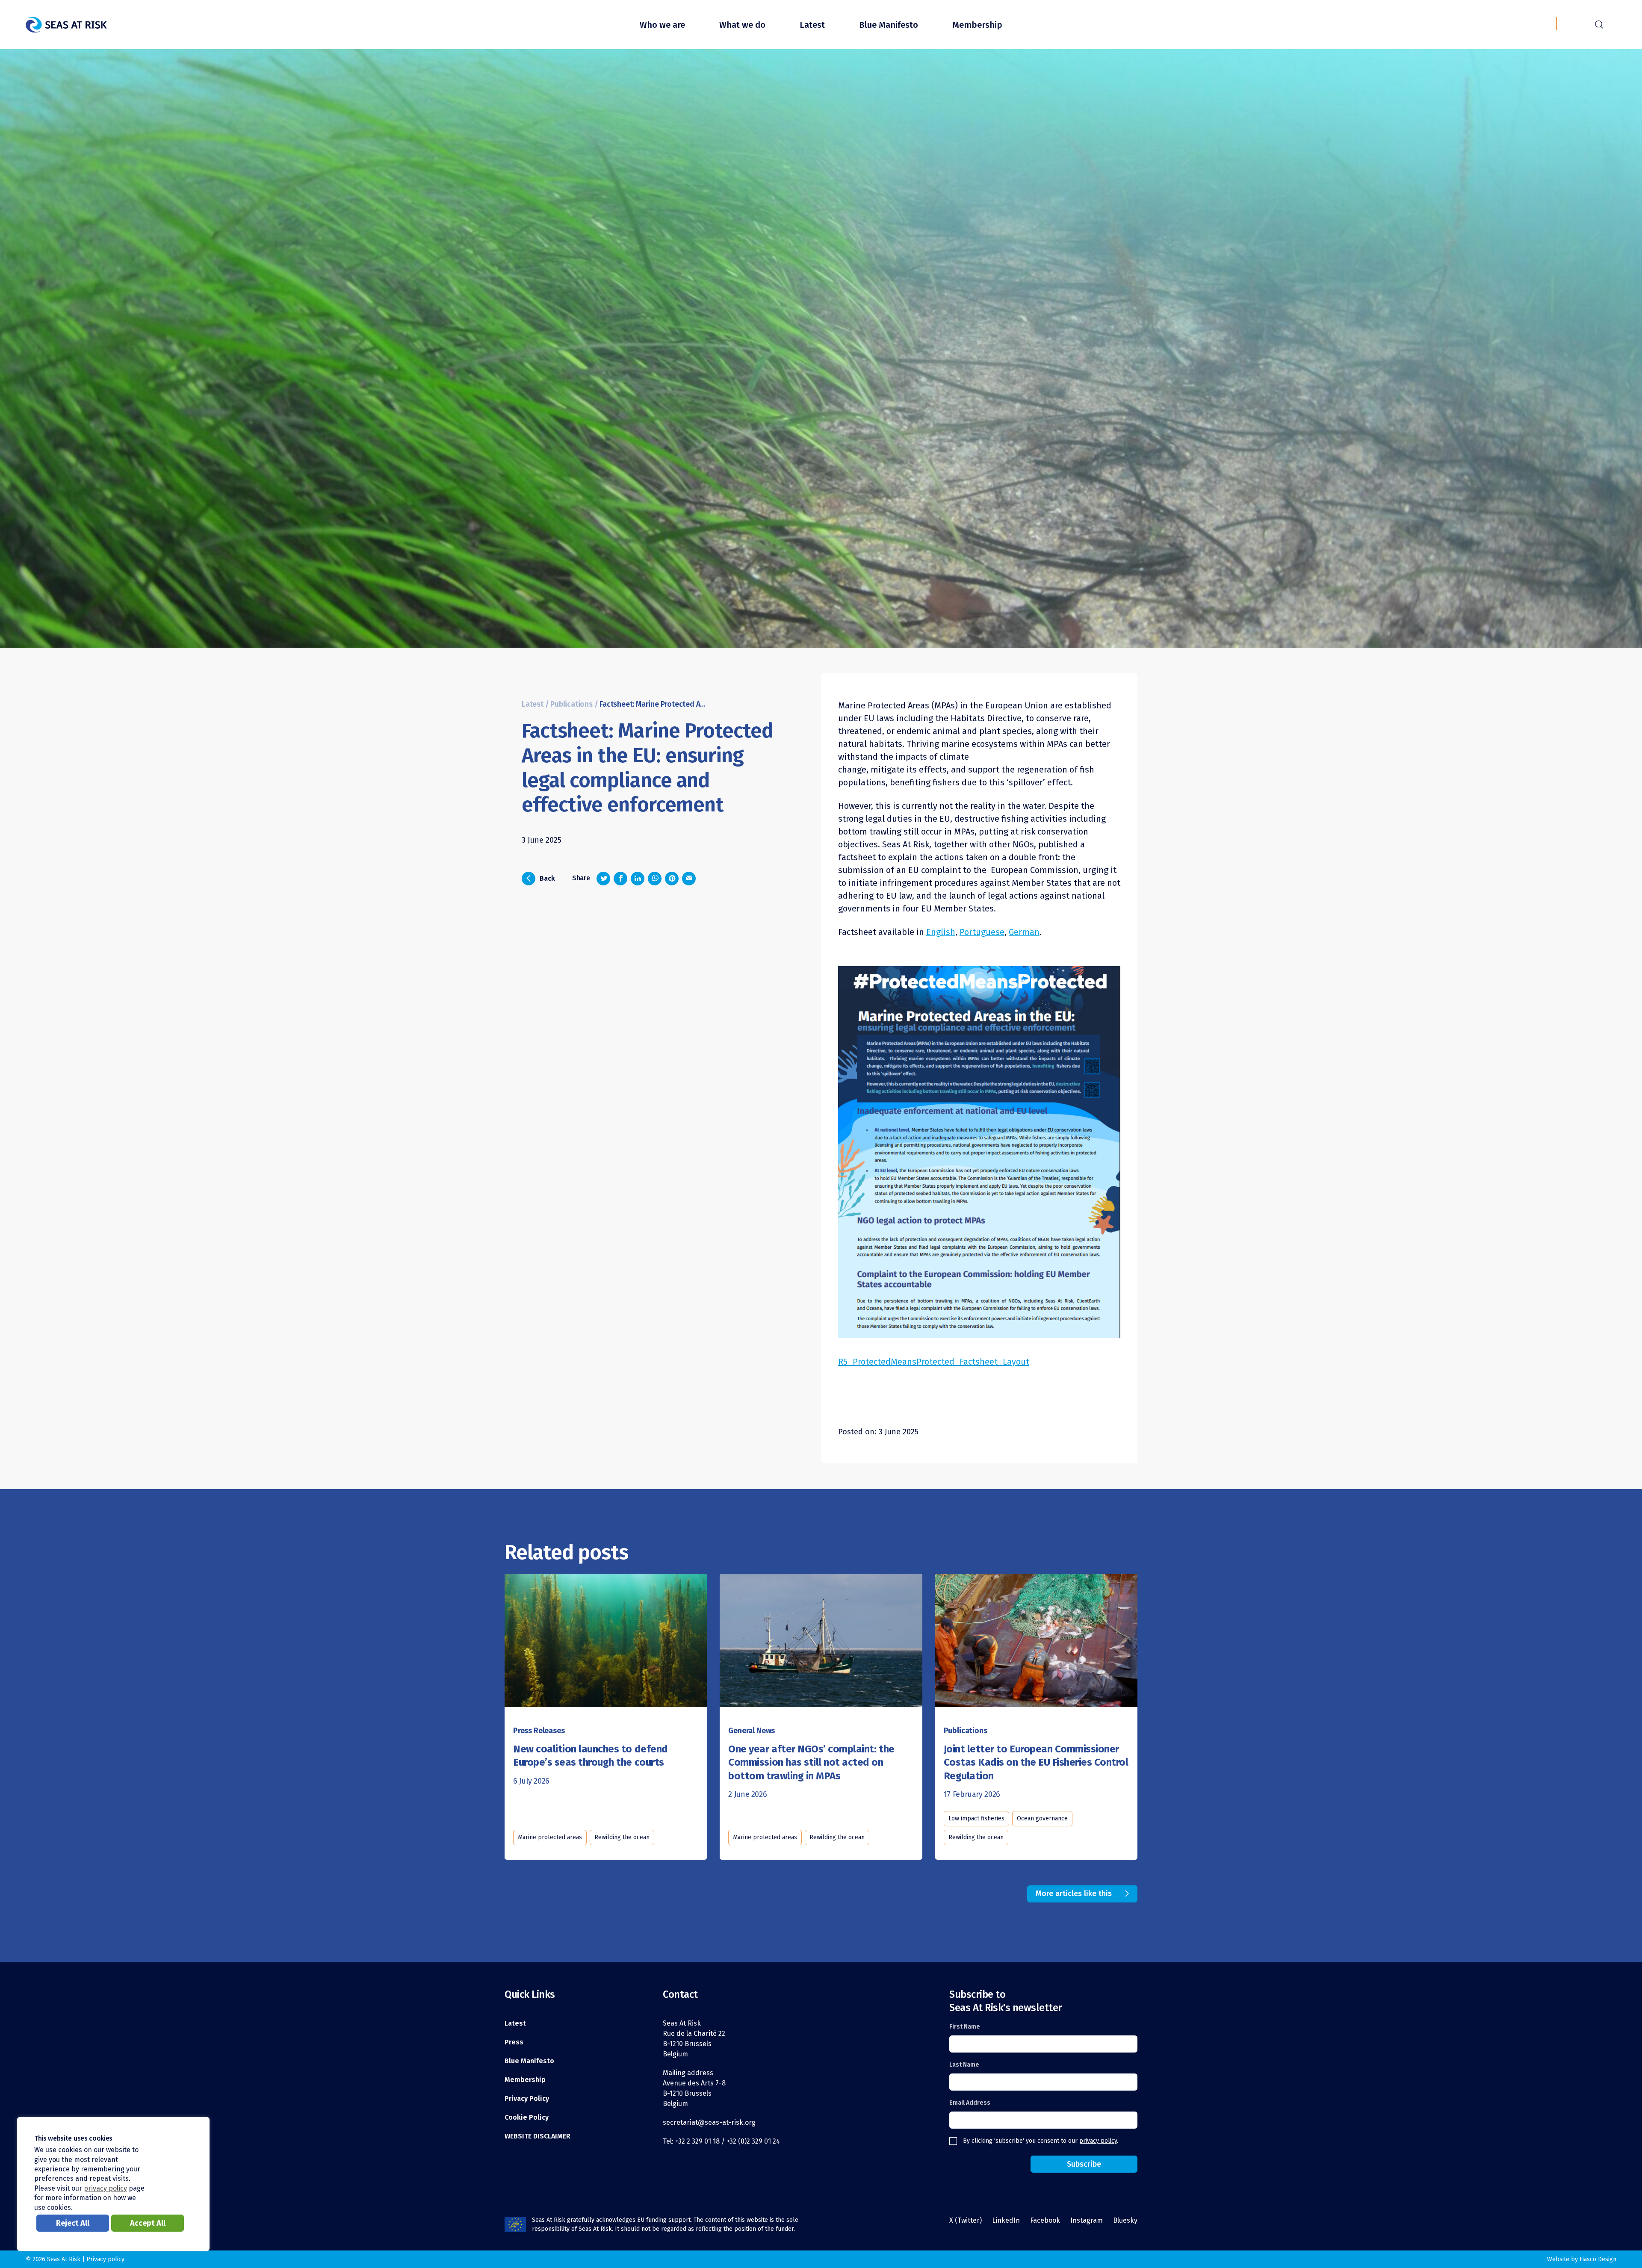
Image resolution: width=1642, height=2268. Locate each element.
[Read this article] (606, 1641)
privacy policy (1098, 2141)
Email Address (970, 2103)
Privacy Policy (527, 2098)
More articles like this (1074, 1893)
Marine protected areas (550, 1837)
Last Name (964, 2065)
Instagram (1087, 2220)
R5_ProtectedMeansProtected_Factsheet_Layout (934, 1362)
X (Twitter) (966, 2220)
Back (541, 878)
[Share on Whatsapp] (655, 879)
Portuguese (982, 932)
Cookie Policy (527, 2117)
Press (514, 2042)
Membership (977, 25)
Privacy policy (105, 2259)
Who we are (662, 25)
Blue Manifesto (889, 25)
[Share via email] (689, 879)
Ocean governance (1042, 1818)
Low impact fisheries (976, 1818)
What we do (742, 25)
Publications (571, 704)
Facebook (1045, 2220)
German (1024, 932)
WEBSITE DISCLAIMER (537, 2136)
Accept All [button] (148, 2223)
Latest (812, 25)
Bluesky (1125, 2220)
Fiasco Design (1598, 2259)
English (941, 932)
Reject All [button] (73, 2223)
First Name (965, 2027)
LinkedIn (1006, 2220)
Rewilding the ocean (622, 1837)
